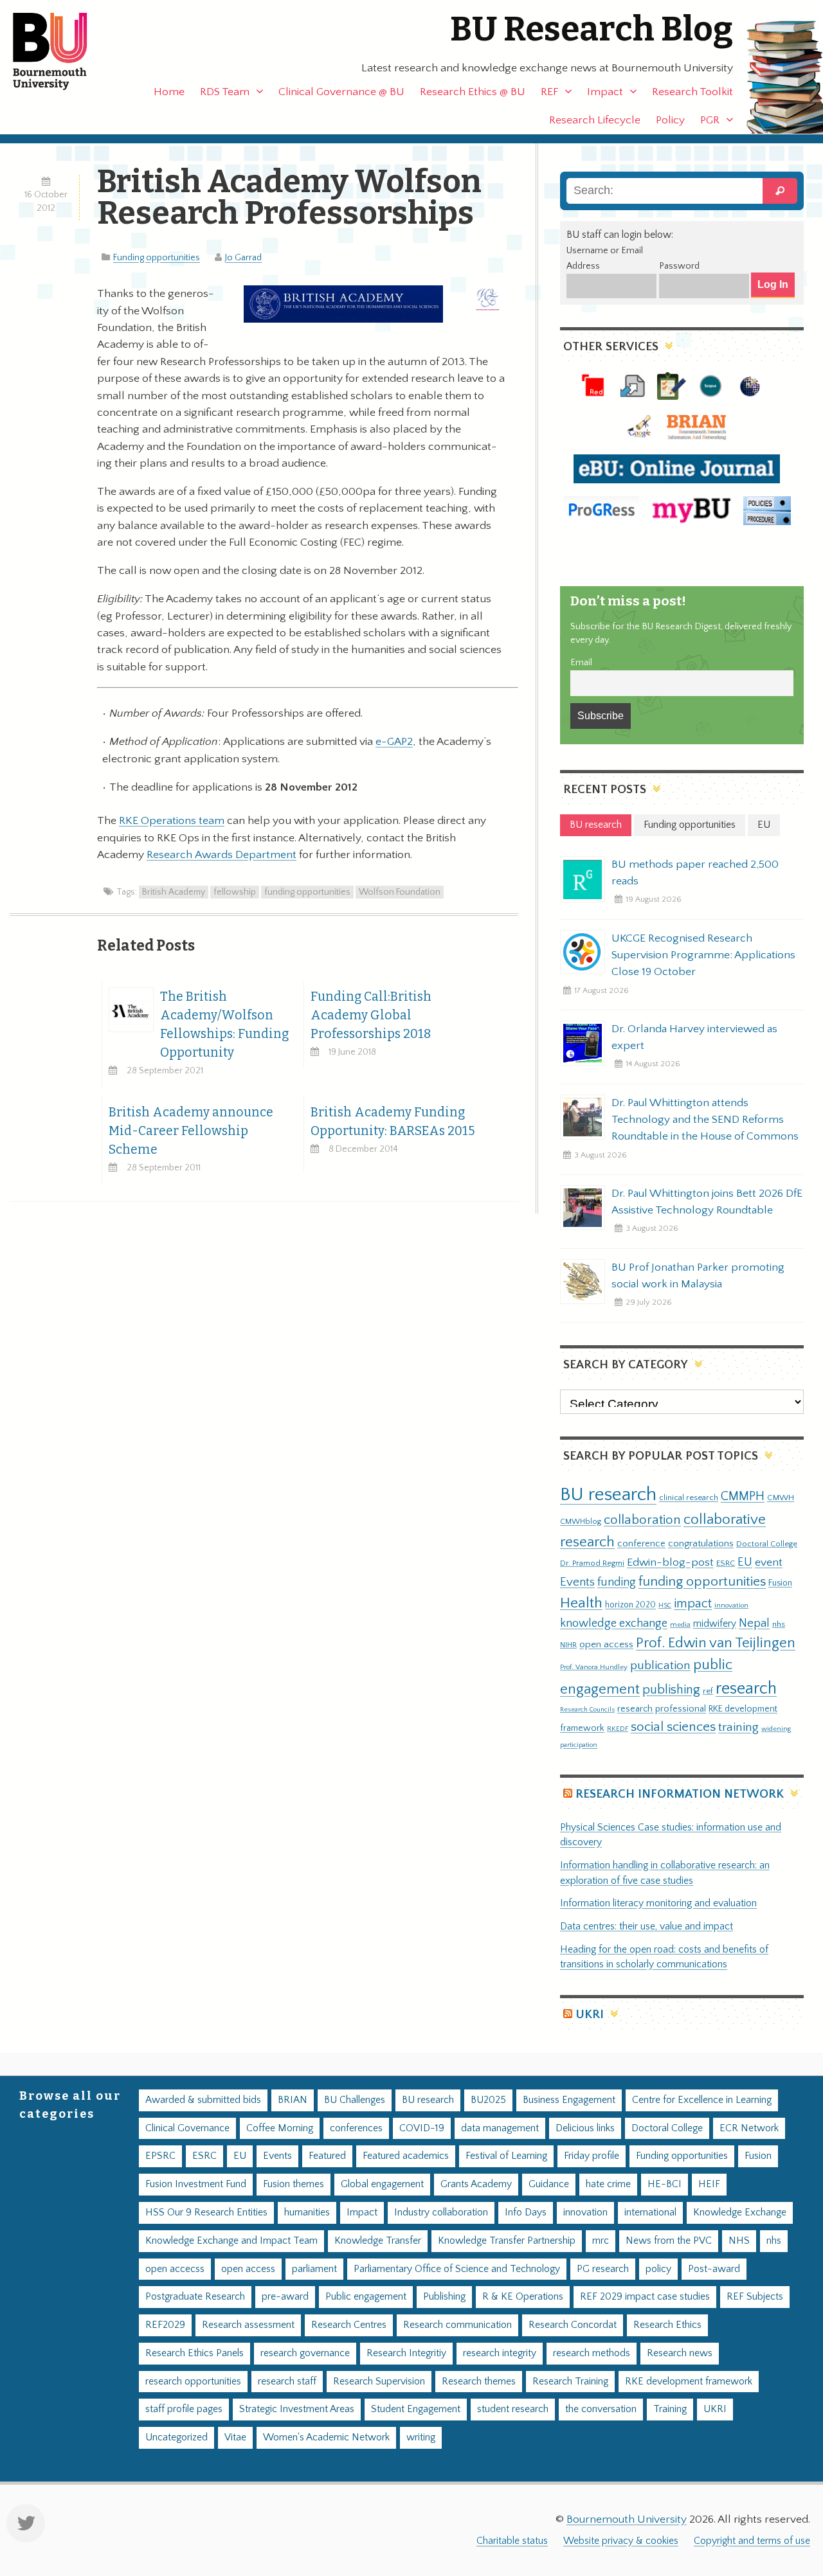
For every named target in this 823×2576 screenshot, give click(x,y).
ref (708, 1691)
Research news (680, 2353)
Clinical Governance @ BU (341, 92)
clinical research (689, 1498)
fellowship (235, 892)
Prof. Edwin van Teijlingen (716, 1643)
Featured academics (406, 2156)
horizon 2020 (630, 1605)
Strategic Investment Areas (297, 2409)
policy (658, 2269)
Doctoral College (767, 1544)
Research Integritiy (406, 2353)
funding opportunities (307, 892)
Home (169, 92)
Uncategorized (176, 2437)
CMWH (781, 1498)
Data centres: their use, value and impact (647, 1927)
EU (745, 1562)
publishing (671, 1690)
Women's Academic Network (326, 2437)
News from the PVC (669, 2241)
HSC (665, 1606)
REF (549, 92)
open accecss (175, 2269)
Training (670, 2409)
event (769, 1562)
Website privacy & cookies (621, 2541)
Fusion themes (294, 2184)
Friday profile (592, 2156)
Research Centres (349, 2325)
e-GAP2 (394, 742)
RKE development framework (689, 2382)
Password (679, 266)
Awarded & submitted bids (203, 2100)
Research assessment (248, 2325)
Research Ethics (667, 2325)
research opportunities (193, 2382)
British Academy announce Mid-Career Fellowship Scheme (191, 1131)
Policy (670, 120)
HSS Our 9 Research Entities (206, 2213)
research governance (305, 2353)
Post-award (714, 2269)
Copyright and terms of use (752, 2541)
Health (581, 1603)
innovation (731, 1605)
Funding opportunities (157, 258)
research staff (287, 2382)
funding (617, 1582)
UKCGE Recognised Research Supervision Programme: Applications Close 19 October (703, 955)
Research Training (570, 2382)
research (746, 1689)
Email (581, 663)
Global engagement (382, 2184)
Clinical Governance (187, 2128)
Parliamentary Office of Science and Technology (457, 2269)
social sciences (673, 1727)
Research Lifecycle (595, 120)
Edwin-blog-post (670, 1562)
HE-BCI (665, 2184)
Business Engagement (569, 2100)
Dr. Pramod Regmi (592, 1563)
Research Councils (587, 1710)
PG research (603, 2269)
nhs (779, 1624)
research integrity (500, 2353)
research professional (662, 1709)
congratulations (701, 1543)
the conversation (601, 2409)
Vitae (235, 2437)
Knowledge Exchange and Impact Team (231, 2241)
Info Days (526, 2213)
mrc (601, 2241)
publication (660, 1665)
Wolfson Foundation (400, 892)
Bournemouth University (61, 51)
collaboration (642, 1520)
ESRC (726, 1563)
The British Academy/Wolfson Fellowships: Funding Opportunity (224, 1024)
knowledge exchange (614, 1623)
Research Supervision (379, 2382)
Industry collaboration (441, 2213)
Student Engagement (416, 2409)
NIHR (568, 1645)
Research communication (457, 2325)
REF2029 (165, 2325)
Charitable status (512, 2541)
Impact (605, 92)
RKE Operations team (172, 821)
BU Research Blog (592, 29)
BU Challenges (355, 2100)
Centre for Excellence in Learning (702, 2100)
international (650, 2213)
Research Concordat (573, 2325)
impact (693, 1604)
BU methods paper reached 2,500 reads (695, 873)
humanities (307, 2213)
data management (500, 2128)
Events (577, 1582)
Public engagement (366, 2297)
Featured (327, 2156)
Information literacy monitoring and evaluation (658, 1903)
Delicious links (585, 2128)
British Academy (174, 892)
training (738, 1727)
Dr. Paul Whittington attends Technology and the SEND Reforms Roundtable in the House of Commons (705, 1120)
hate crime (608, 2184)
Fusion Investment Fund (196, 2184)
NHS (739, 2241)
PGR (710, 120)
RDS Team (225, 92)
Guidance (549, 2184)
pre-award (285, 2297)
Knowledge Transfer (378, 2241)
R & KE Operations (523, 2297)
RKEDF (618, 1729)
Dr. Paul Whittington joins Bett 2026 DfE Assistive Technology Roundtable (707, 1202)
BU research (608, 1495)
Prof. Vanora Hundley (594, 1667)
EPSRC (160, 2156)
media (680, 1624)
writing (421, 2437)
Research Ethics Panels (194, 2353)
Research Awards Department (222, 855)
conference (641, 1544)
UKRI (590, 2015)
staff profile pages (184, 2409)
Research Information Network (680, 1794)
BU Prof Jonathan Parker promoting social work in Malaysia (698, 1276)
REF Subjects (755, 2297)
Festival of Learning (506, 2156)
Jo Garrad (243, 258)
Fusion (780, 1583)
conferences (356, 2128)
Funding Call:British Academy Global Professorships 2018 (371, 1015)
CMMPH (743, 1496)
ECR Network (749, 2128)
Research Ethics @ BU (473, 92)
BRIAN (293, 2100)
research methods (592, 2353)
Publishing (444, 2297)
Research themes (479, 2382)
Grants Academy (476, 2184)
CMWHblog (581, 1522)
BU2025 (488, 2100)
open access (606, 1644)
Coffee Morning (280, 2128)
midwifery (715, 1624)
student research (513, 2409)
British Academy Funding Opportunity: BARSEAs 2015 (393, 1122)
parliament (314, 2269)
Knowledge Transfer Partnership (507, 2241)
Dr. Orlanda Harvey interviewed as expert (694, 1037)
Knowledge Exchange (740, 2213)
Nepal (754, 1623)
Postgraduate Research (195, 2297)
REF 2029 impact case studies (645, 2297)
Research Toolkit (692, 92)
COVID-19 (422, 2128)
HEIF (709, 2184)
